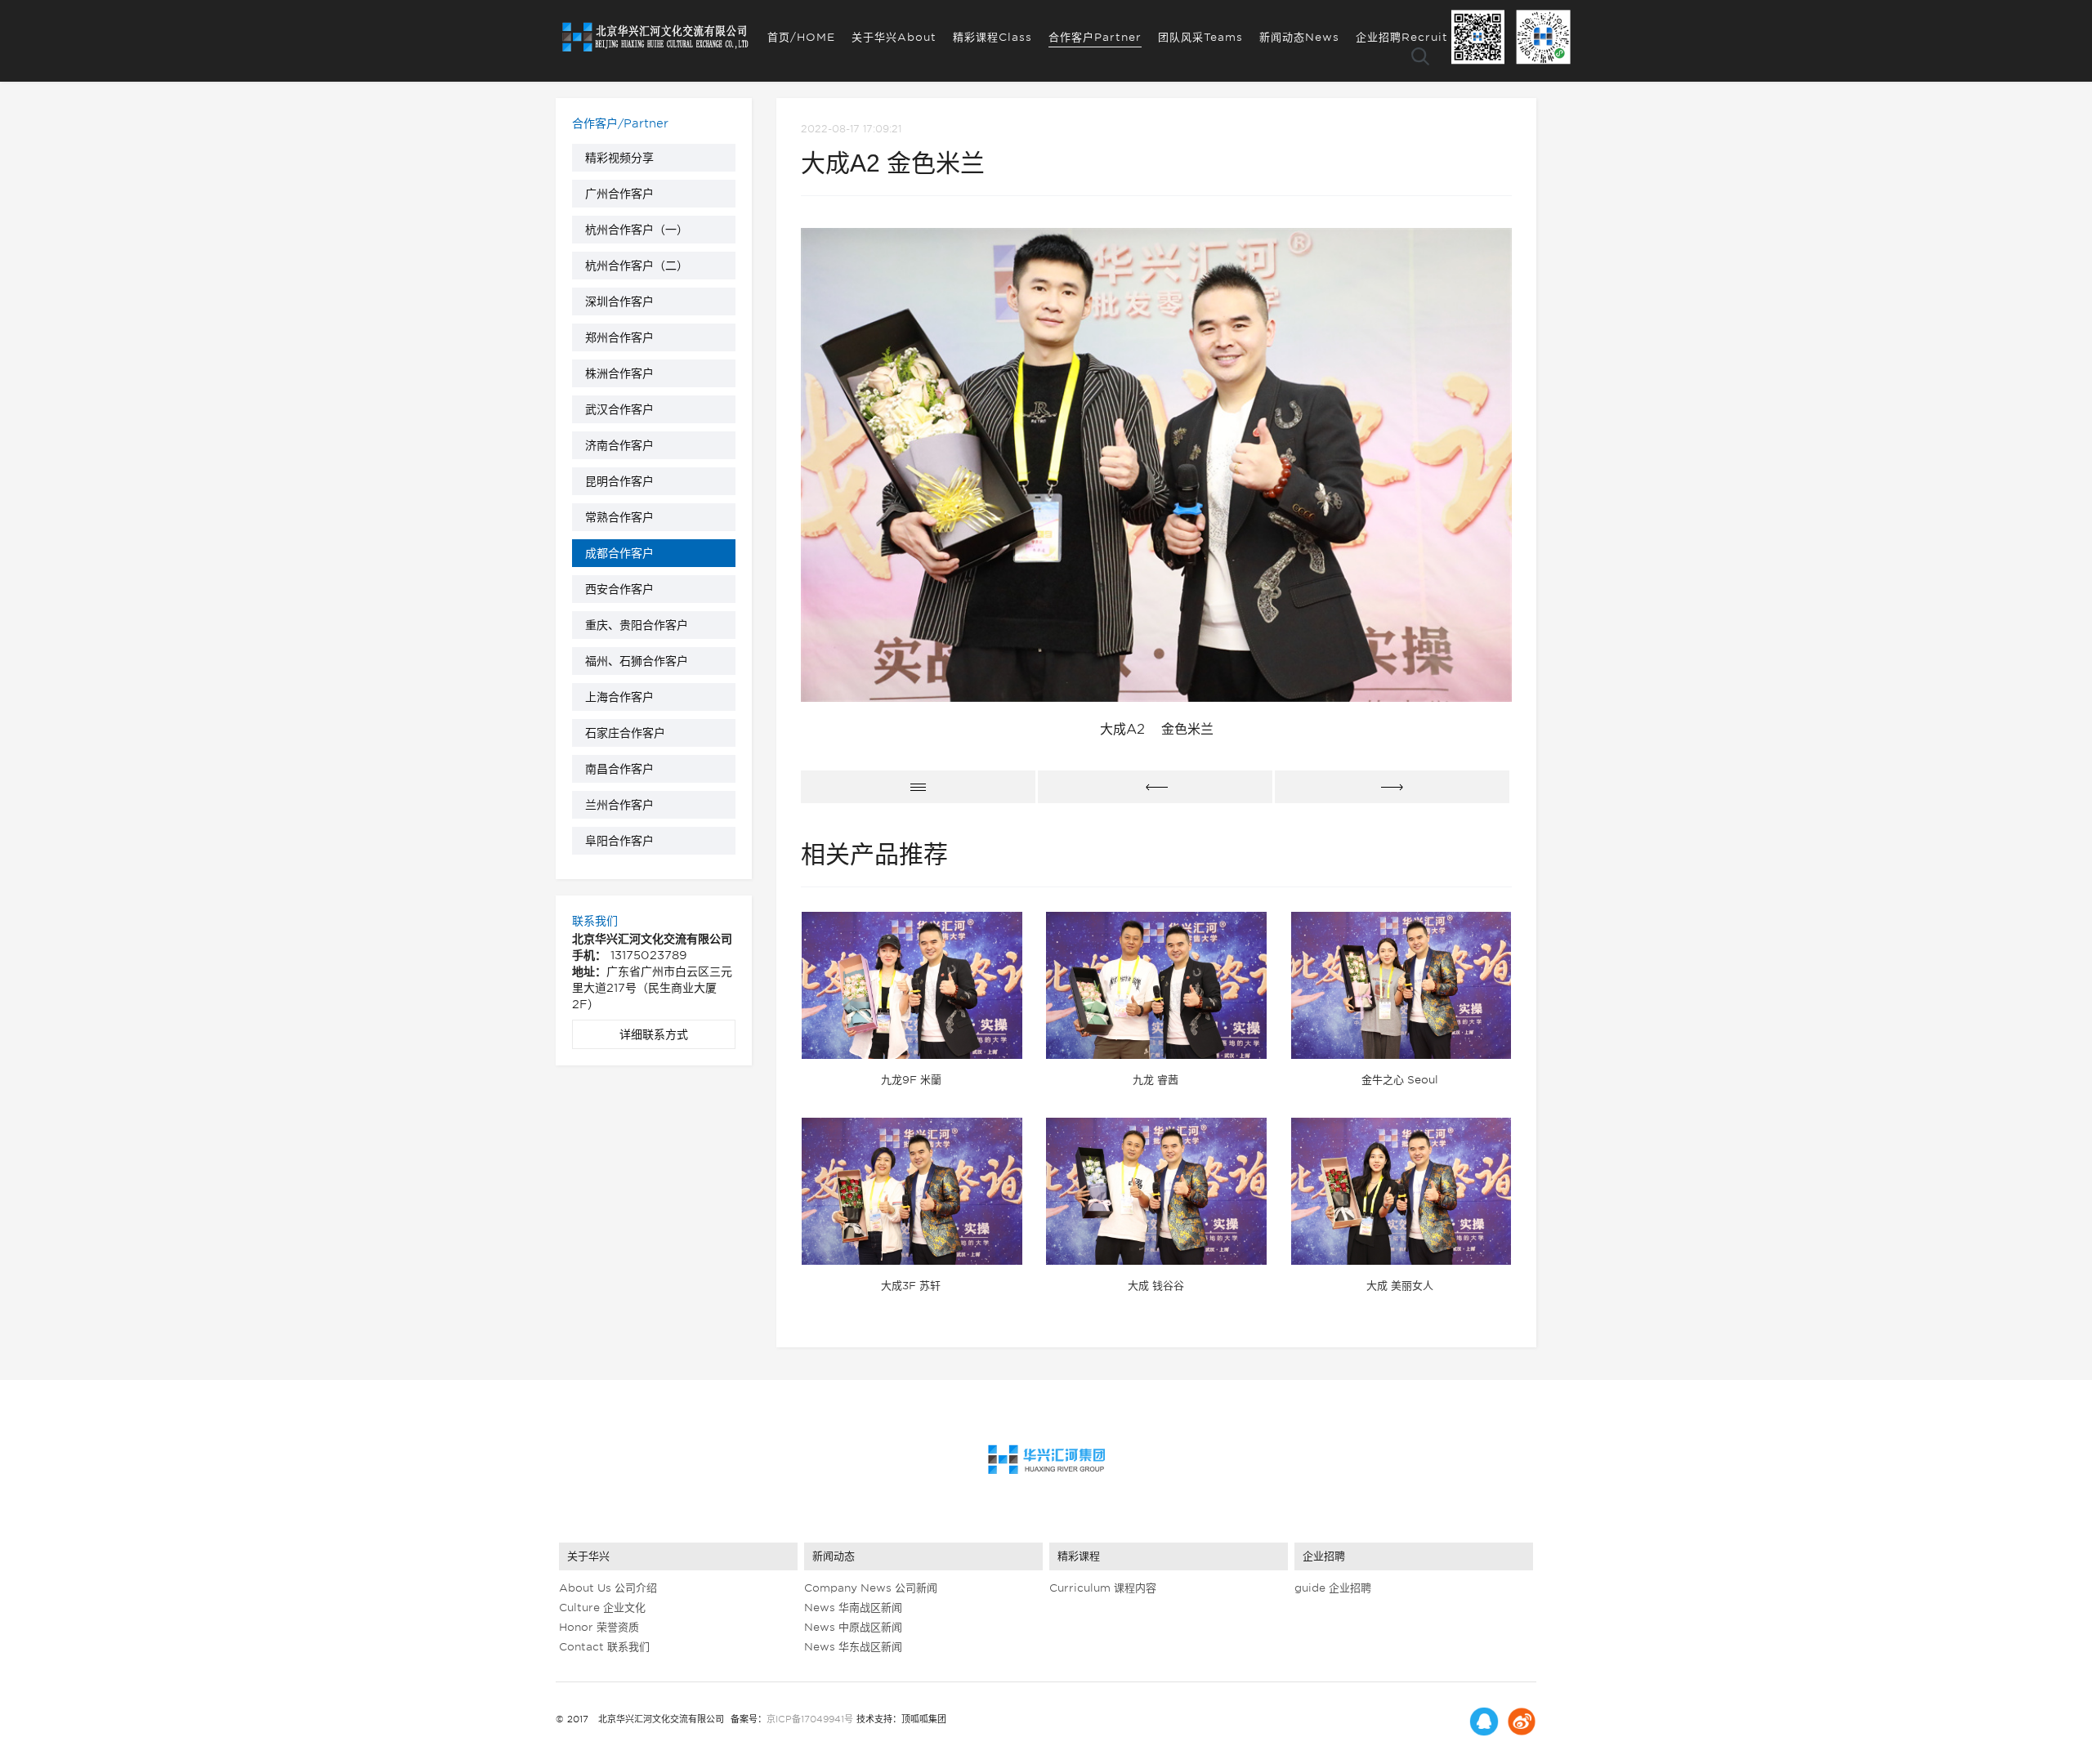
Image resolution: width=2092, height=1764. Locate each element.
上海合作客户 (619, 697)
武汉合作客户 (619, 409)
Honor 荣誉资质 (599, 1627)
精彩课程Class (992, 37)
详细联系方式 (654, 1034)
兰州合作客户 (619, 805)
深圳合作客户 (619, 301)
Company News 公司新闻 (871, 1588)
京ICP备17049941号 (810, 1719)
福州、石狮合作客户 (637, 661)
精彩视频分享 (619, 158)
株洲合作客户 (619, 373)
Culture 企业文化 (602, 1608)
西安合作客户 (619, 589)
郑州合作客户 (619, 337)
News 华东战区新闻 (853, 1647)
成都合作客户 (619, 553)
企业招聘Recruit (1402, 37)
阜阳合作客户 (619, 841)
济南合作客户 (619, 445)
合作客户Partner (1095, 37)
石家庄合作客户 (625, 733)
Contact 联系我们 (604, 1647)
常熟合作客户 (619, 517)
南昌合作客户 (619, 769)
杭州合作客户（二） (637, 266)
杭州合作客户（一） (637, 230)
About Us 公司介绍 (608, 1588)
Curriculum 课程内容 (1103, 1588)
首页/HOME (801, 37)
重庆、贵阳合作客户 (637, 625)
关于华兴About (894, 37)
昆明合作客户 (619, 481)
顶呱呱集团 (924, 1719)
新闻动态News (1299, 37)
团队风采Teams (1200, 37)
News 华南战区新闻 (853, 1608)
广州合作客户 (619, 194)
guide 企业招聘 (1333, 1588)
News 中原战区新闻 (853, 1627)
